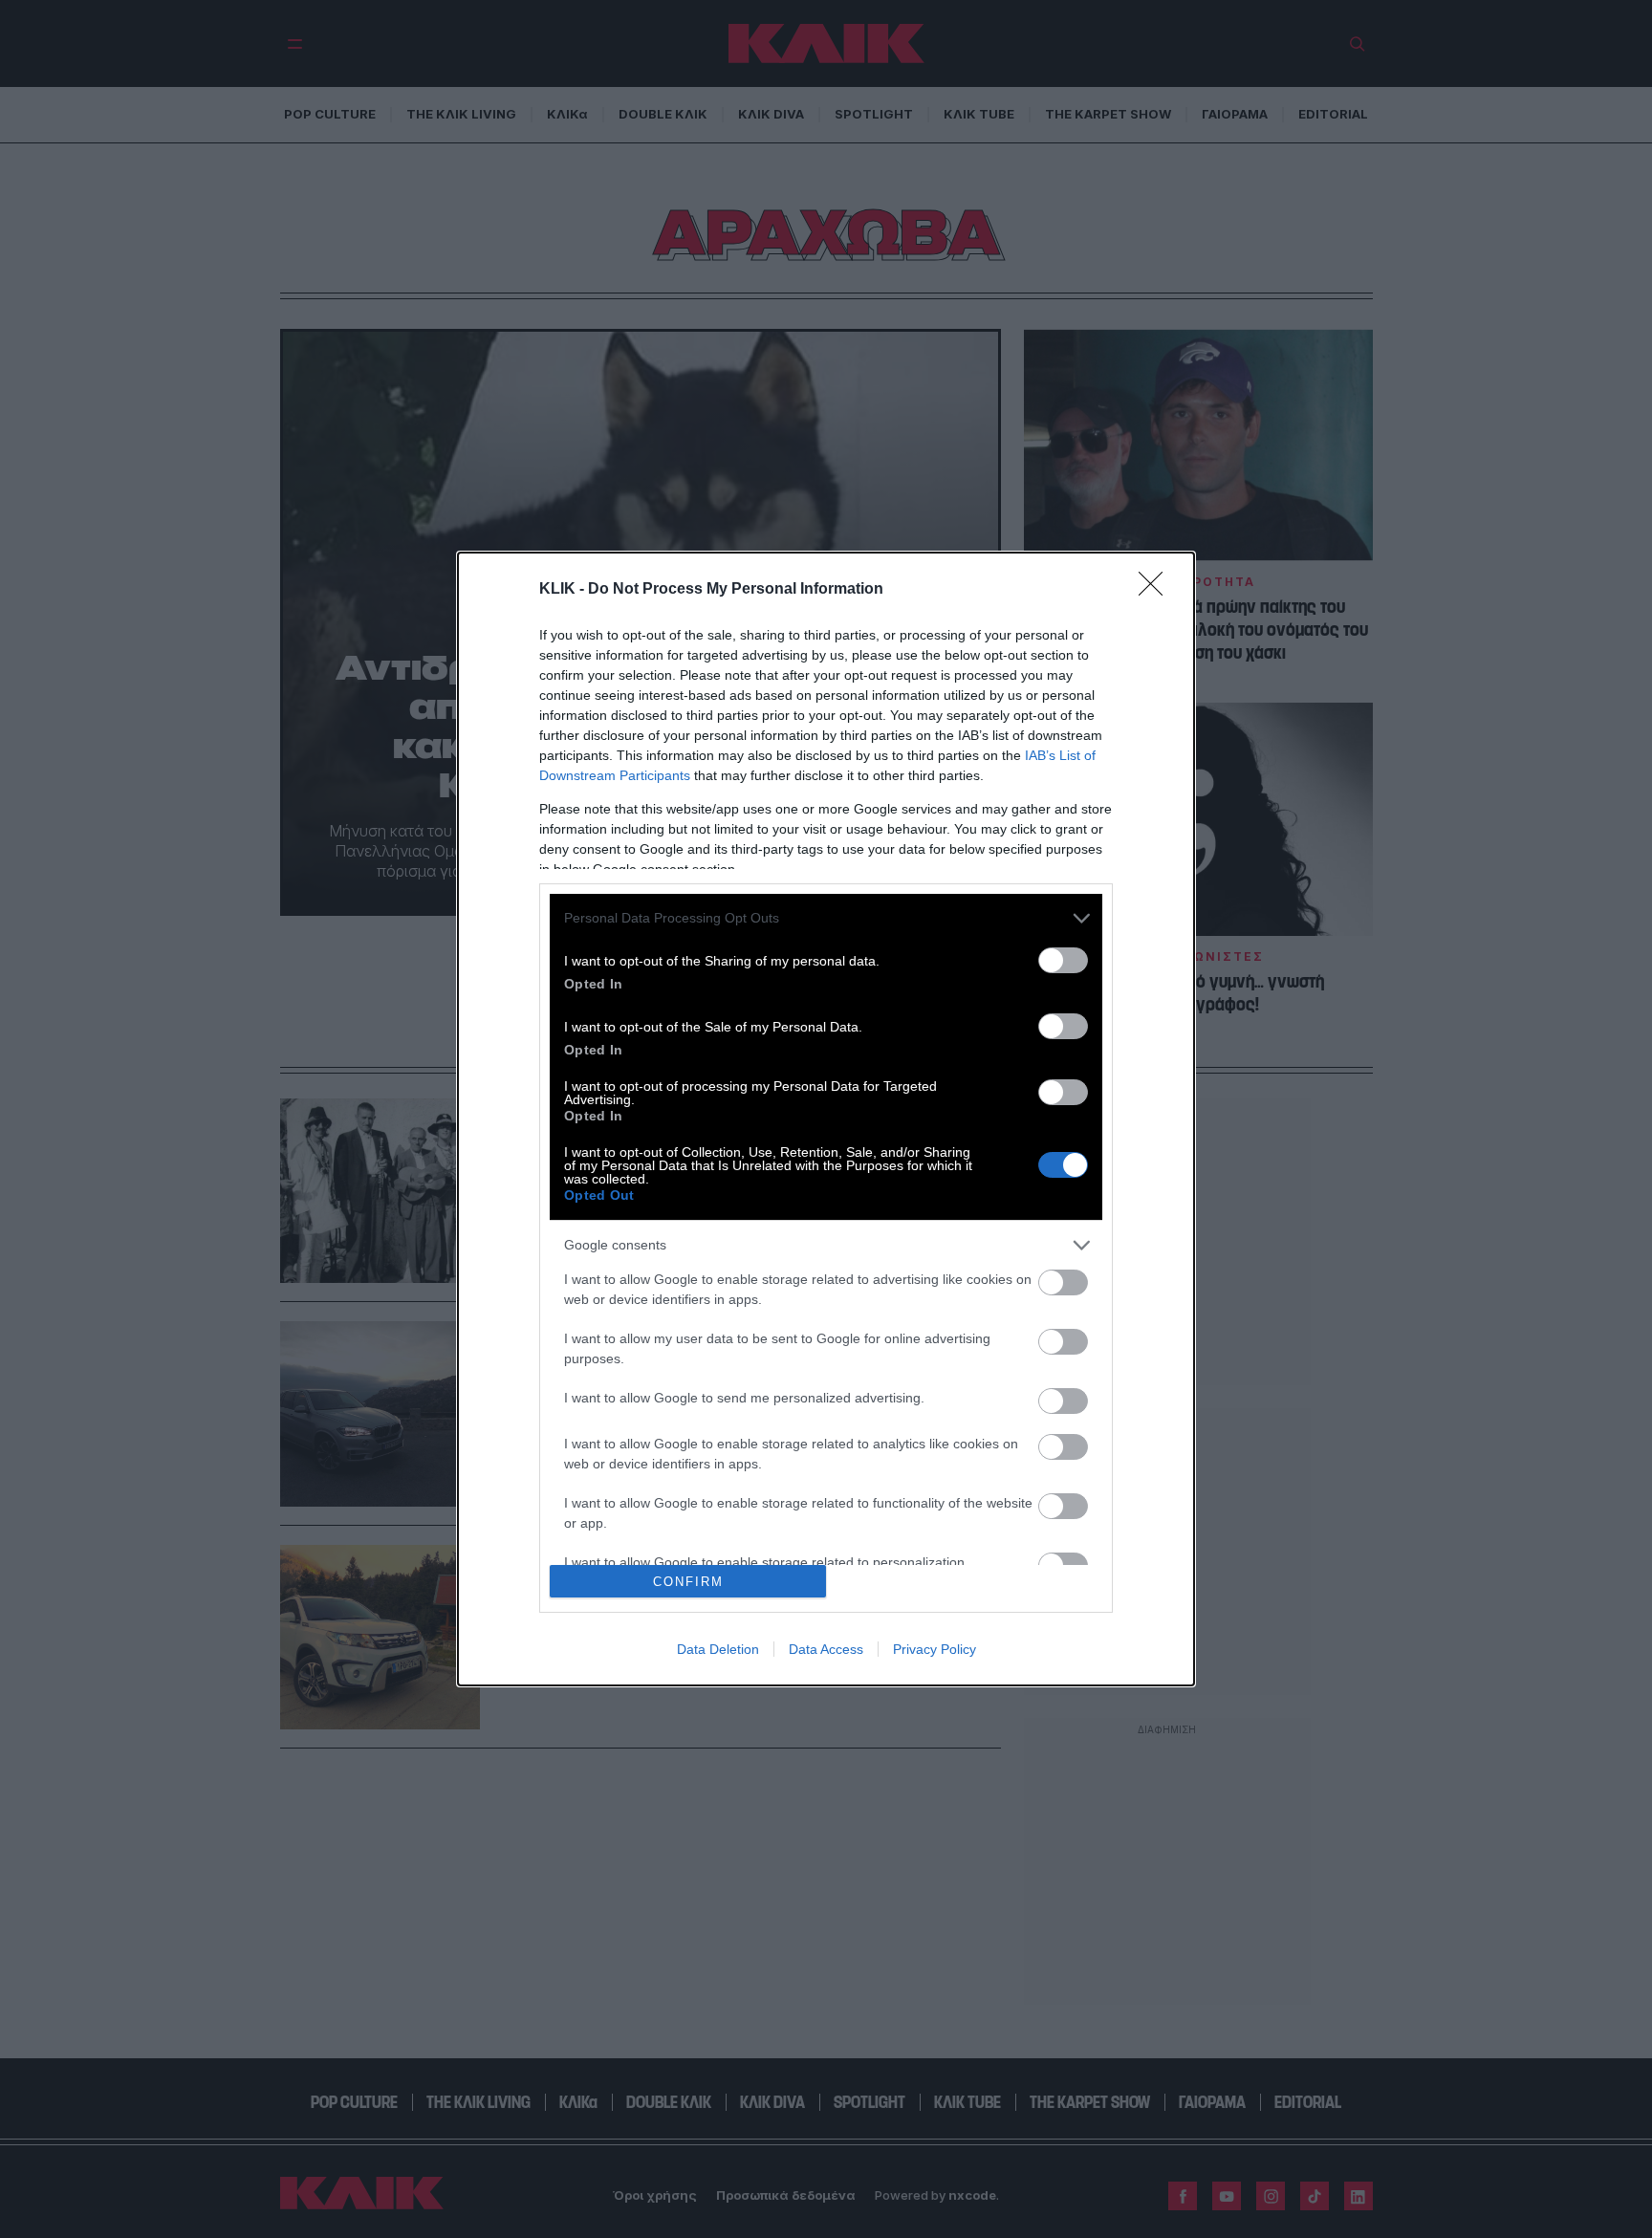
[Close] (1157, 590)
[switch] (1063, 960)
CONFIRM (688, 1582)
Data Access (826, 1649)
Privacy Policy (935, 1649)
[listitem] (826, 918)
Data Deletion (718, 1649)
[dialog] (826, 1119)
